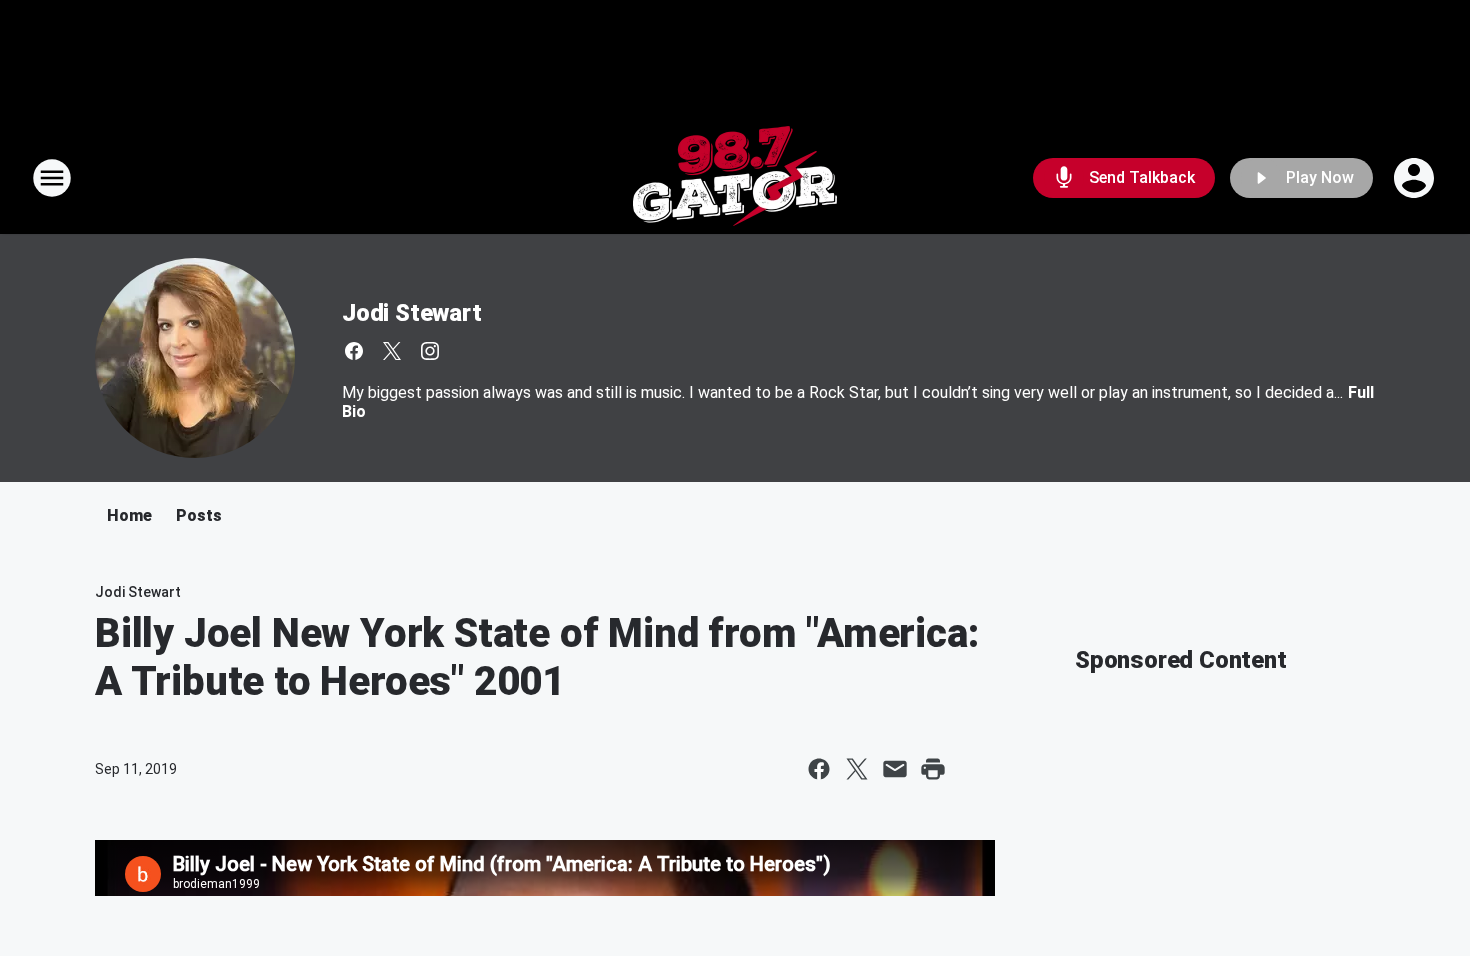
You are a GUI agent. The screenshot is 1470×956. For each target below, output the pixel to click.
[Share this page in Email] (895, 769)
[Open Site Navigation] (52, 178)
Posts (199, 515)
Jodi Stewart (412, 313)
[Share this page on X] (857, 769)
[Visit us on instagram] (430, 351)
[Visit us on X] (392, 351)
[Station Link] (735, 178)
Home (129, 515)
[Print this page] (933, 769)
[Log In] (1416, 178)
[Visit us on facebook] (354, 351)
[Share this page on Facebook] (819, 769)
